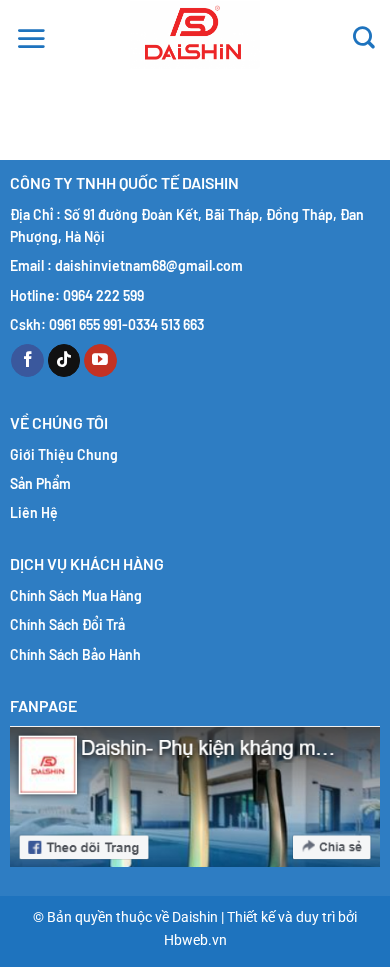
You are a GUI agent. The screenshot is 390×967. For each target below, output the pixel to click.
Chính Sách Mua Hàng (76, 595)
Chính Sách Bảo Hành (75, 654)
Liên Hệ (34, 512)
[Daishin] (195, 35)
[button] (31, 35)
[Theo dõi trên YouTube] (100, 361)
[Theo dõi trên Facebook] (27, 361)
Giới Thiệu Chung (64, 454)
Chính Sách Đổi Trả (67, 624)
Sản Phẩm (40, 483)
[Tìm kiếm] (364, 35)
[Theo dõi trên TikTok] (64, 361)
